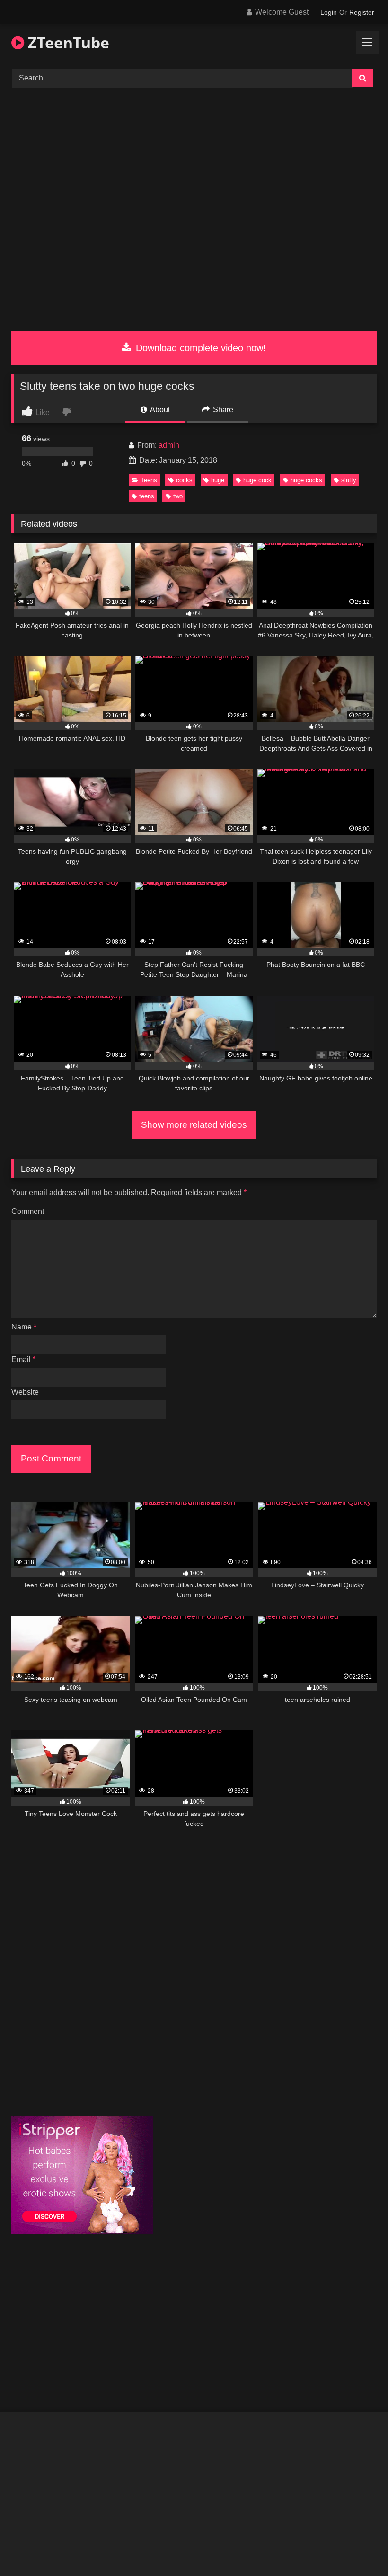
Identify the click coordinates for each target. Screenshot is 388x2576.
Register (362, 12)
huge (218, 480)
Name (24, 1327)
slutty (349, 480)
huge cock (257, 480)
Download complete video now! (199, 348)
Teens (149, 480)
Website (25, 1392)
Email (23, 1359)
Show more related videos (194, 1125)
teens (147, 496)
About (159, 410)
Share (222, 410)
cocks (184, 480)
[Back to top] (359, 2548)
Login (329, 12)
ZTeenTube (67, 42)
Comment (28, 1211)
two (178, 496)
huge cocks (306, 480)
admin (169, 445)
